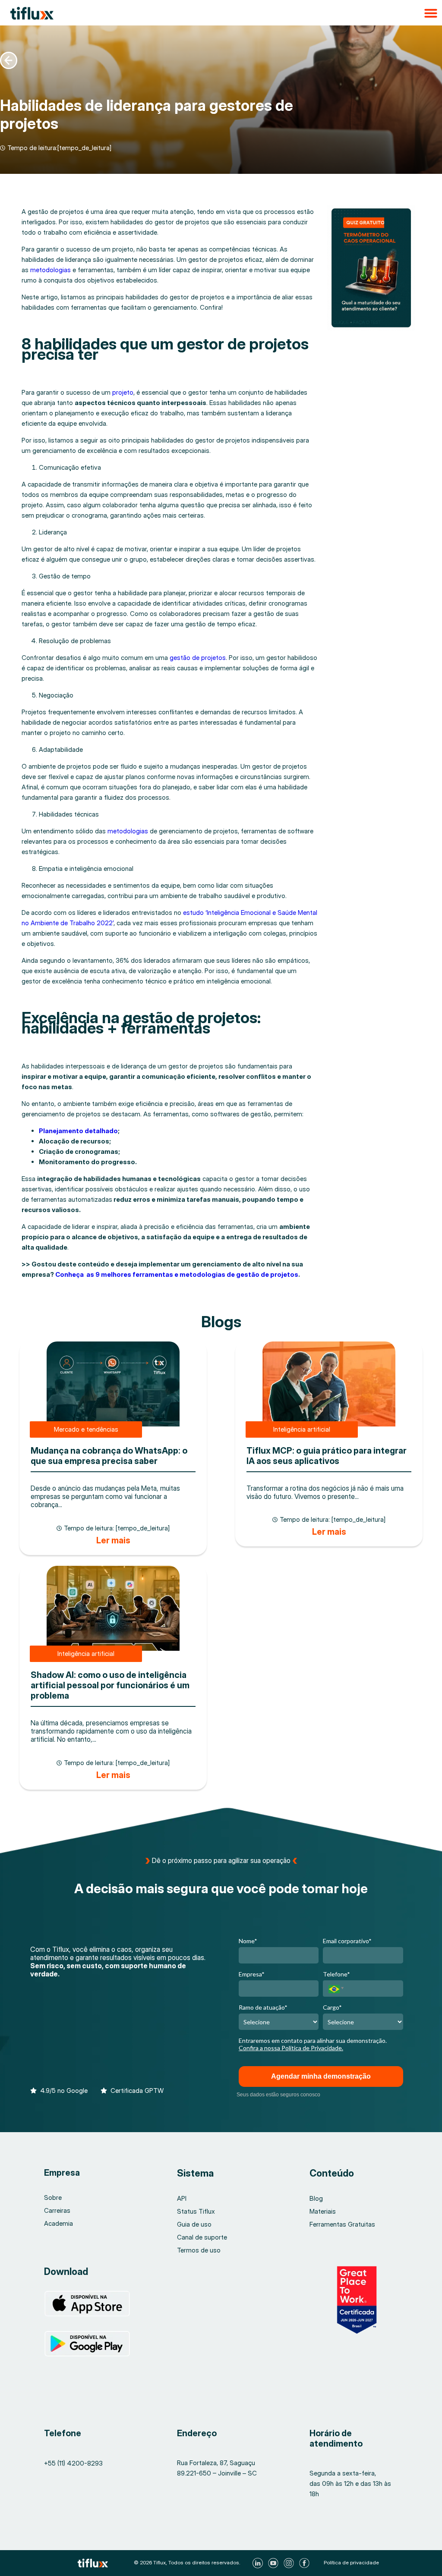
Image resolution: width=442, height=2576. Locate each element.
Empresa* (252, 1974)
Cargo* (332, 2007)
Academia (58, 2223)
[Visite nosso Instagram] (290, 2563)
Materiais (323, 2211)
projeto (123, 392)
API (182, 2198)
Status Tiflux (196, 2211)
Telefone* (336, 1974)
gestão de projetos (197, 658)
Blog (316, 2198)
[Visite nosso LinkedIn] (259, 2563)
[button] (221, 13)
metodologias (51, 270)
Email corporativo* (347, 1941)
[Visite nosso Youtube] (274, 2563)
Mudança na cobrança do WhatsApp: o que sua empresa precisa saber (109, 1456)
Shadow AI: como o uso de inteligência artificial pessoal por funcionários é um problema (110, 1685)
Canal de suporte (202, 2237)
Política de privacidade (351, 2562)
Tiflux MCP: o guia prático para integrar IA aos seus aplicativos (327, 1456)
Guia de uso (194, 2224)
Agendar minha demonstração (321, 2076)
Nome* (248, 1941)
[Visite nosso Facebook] (305, 2563)
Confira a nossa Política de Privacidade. (291, 2048)
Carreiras (57, 2210)
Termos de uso (199, 2250)
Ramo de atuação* (263, 2007)
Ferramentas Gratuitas (342, 2224)
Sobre (53, 2197)
